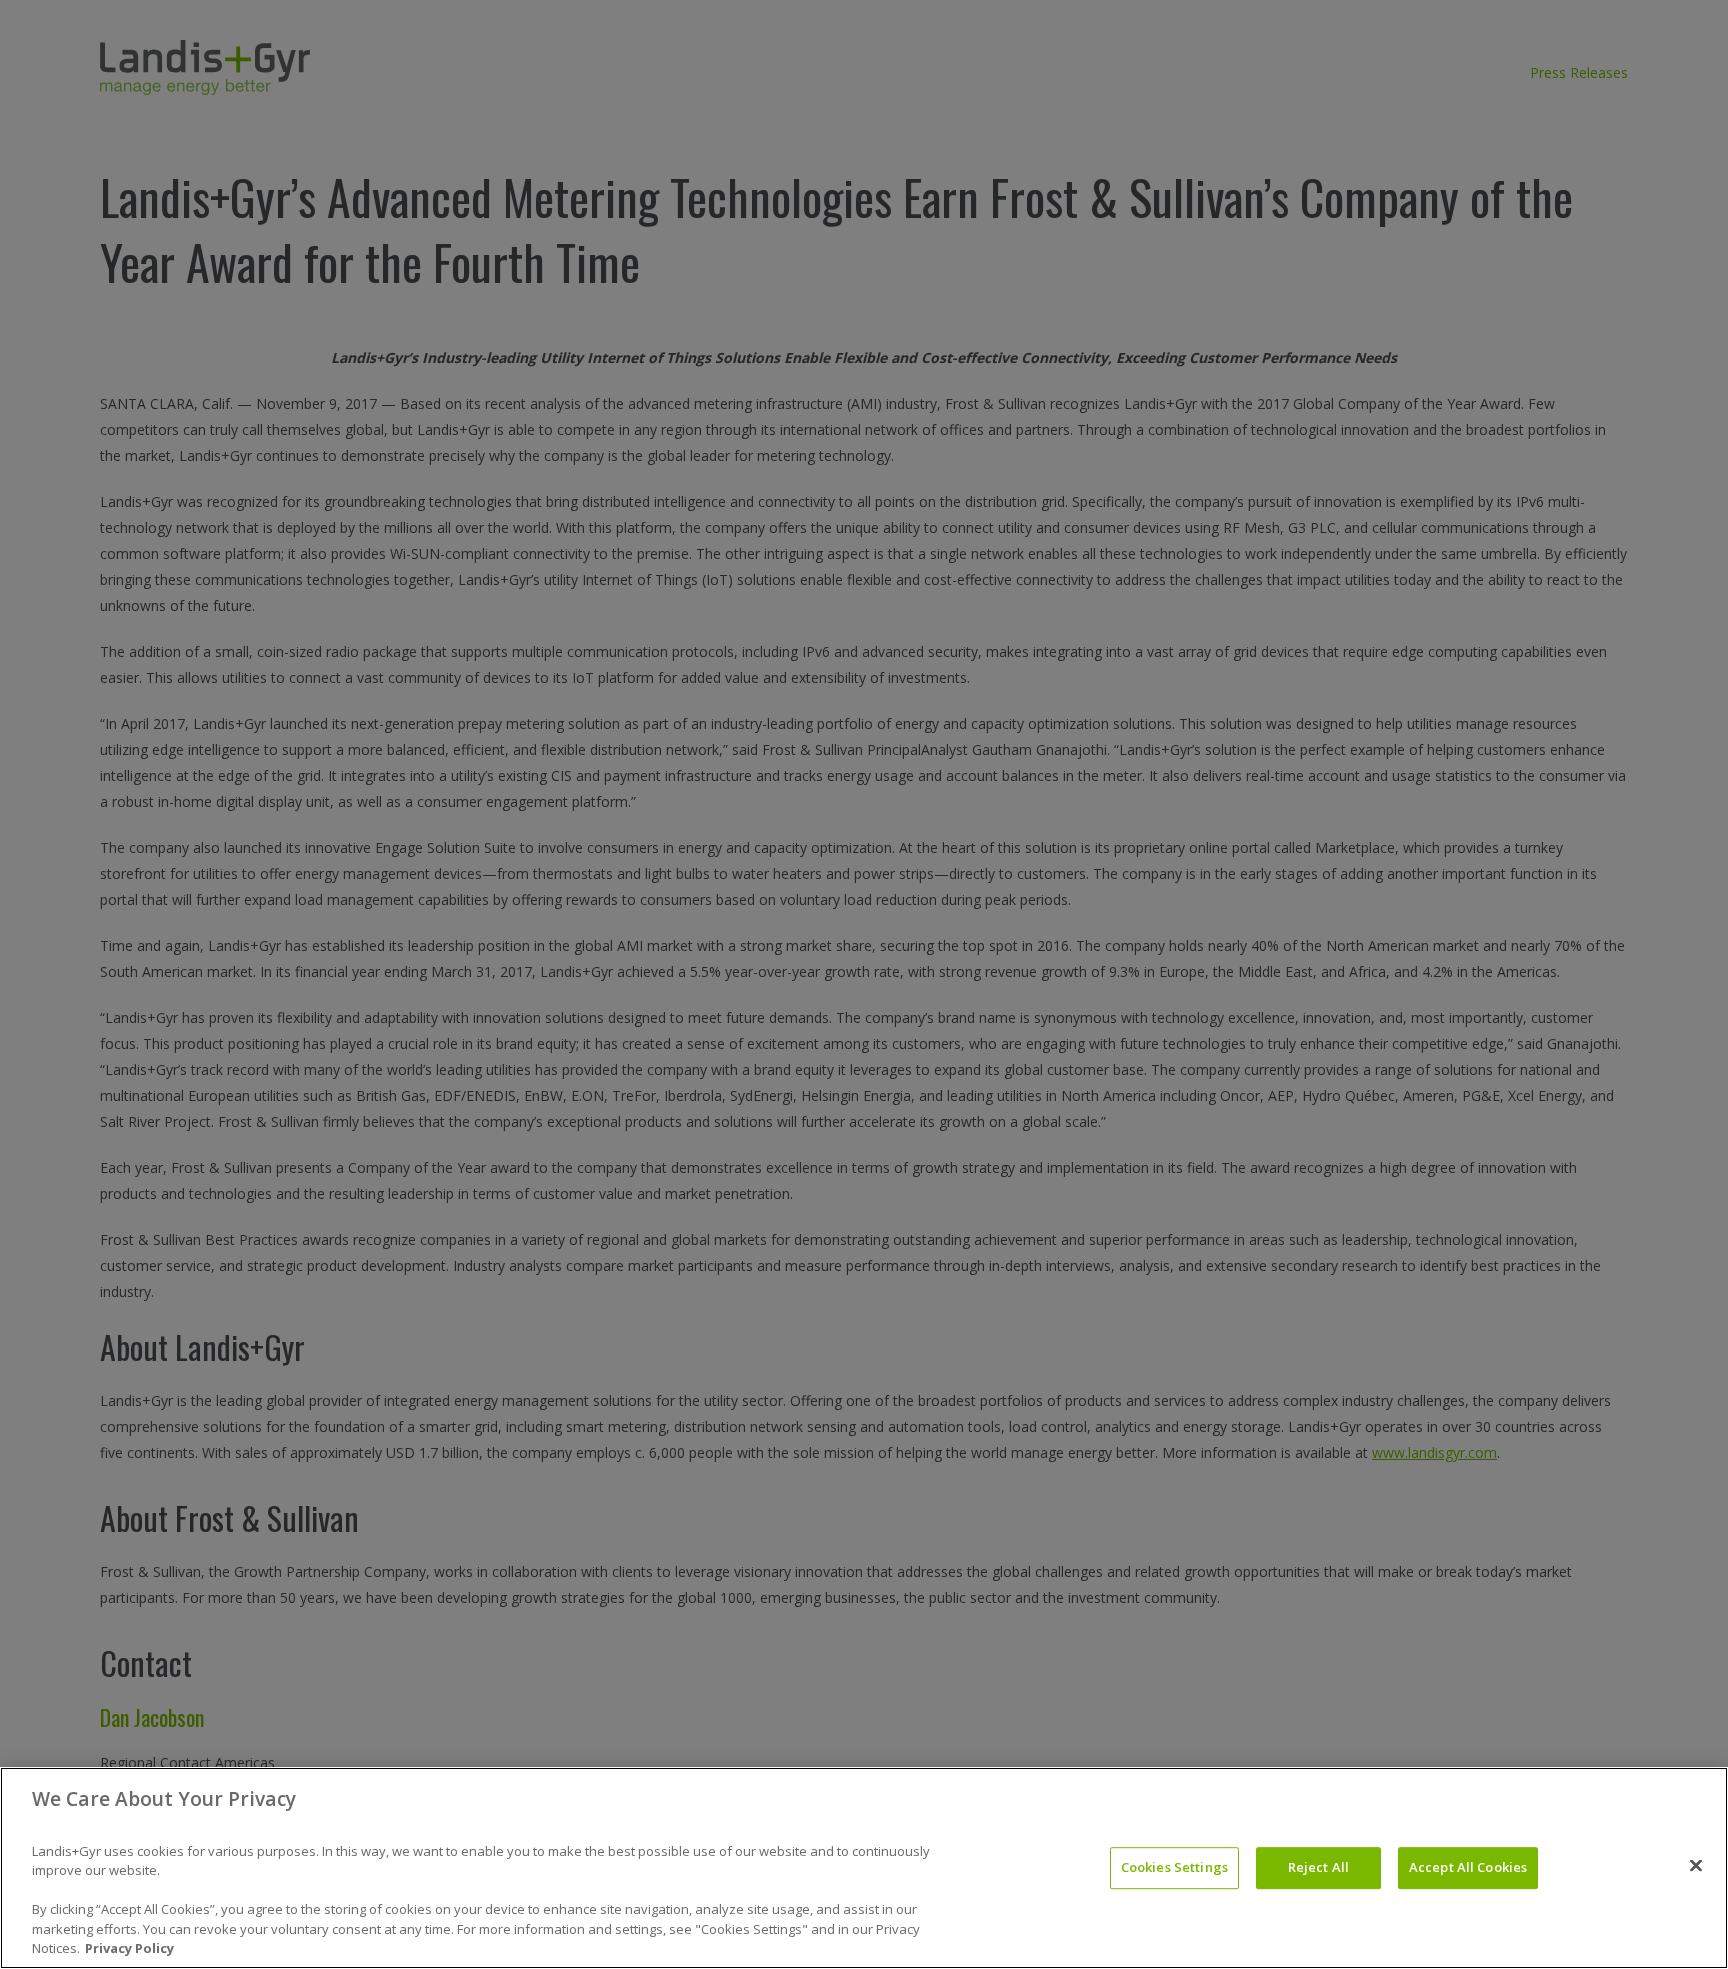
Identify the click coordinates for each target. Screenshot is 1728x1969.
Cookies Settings (1174, 1867)
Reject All (1318, 1867)
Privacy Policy (129, 1948)
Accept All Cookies (1468, 1867)
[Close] (1696, 1866)
